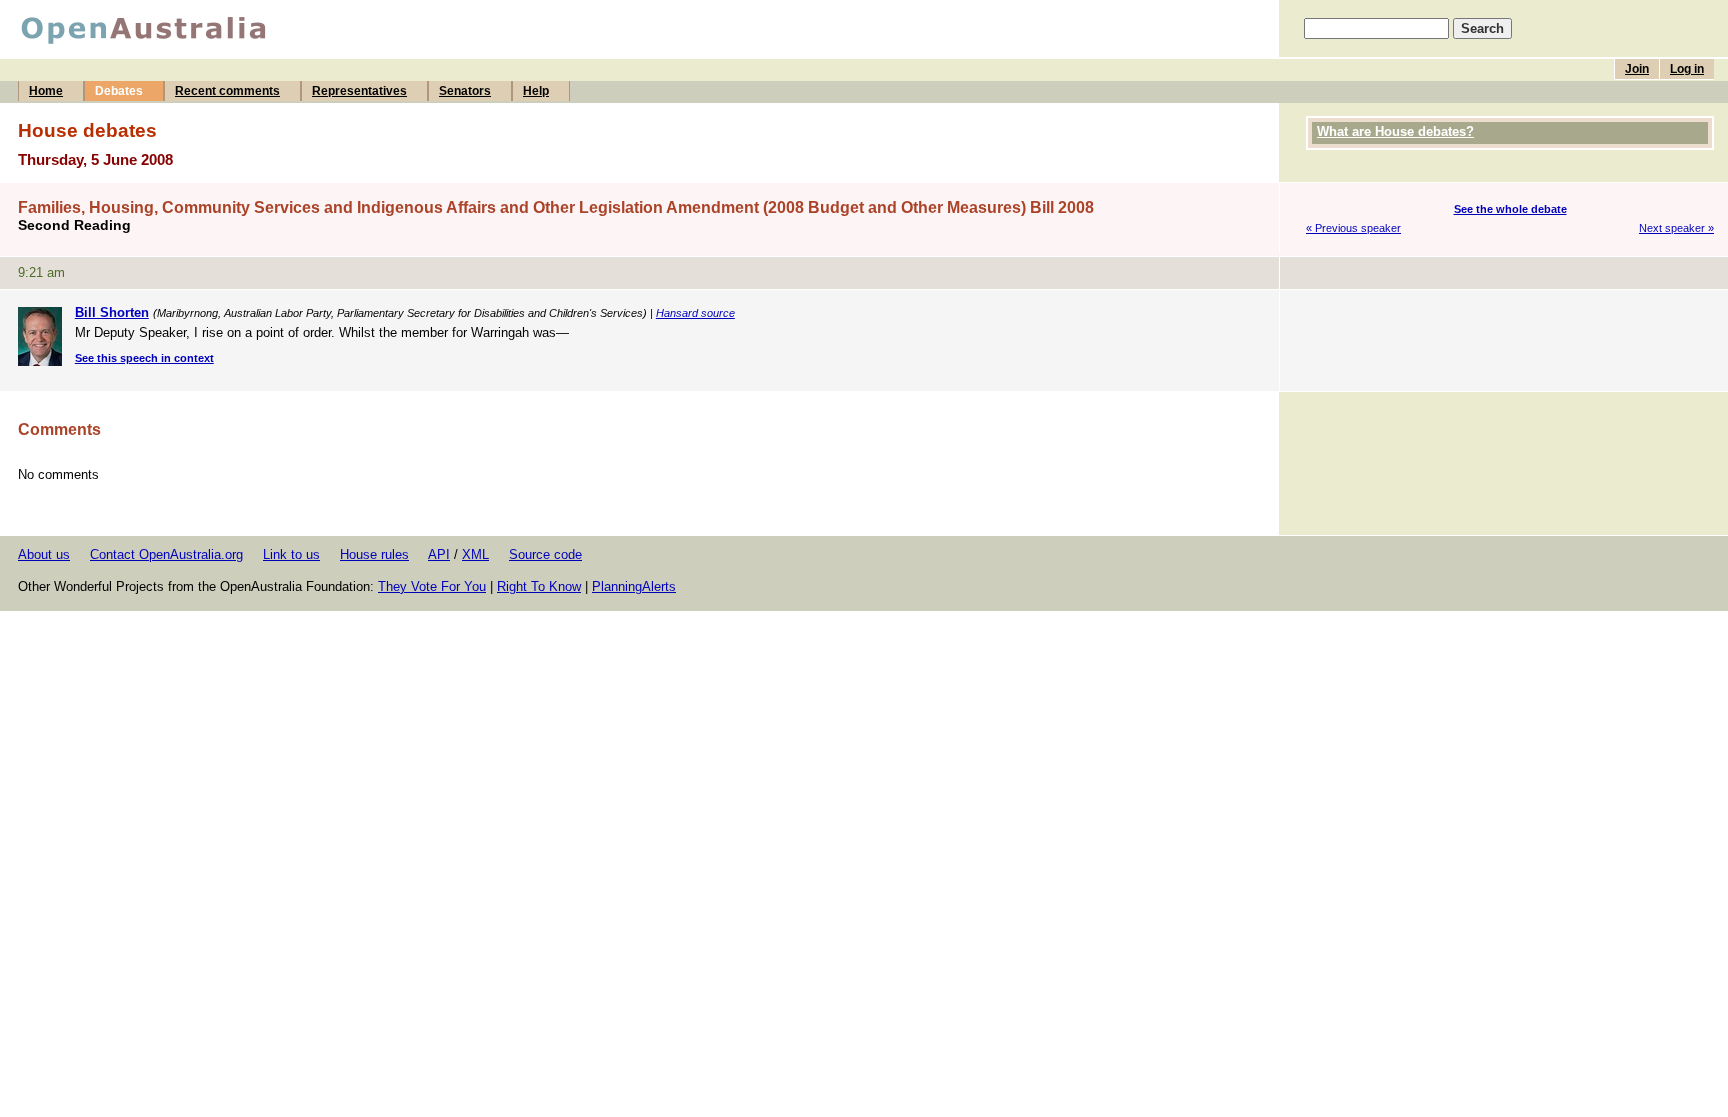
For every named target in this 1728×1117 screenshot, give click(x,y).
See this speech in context (144, 358)
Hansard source (695, 313)
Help (536, 91)
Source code (545, 554)
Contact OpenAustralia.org (166, 554)
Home (46, 91)
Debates (119, 91)
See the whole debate (1510, 209)
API (439, 554)
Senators (465, 91)
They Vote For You (432, 586)
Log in (1687, 69)
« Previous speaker (1353, 228)
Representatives (359, 91)
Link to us (291, 554)
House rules (374, 554)
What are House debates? (1395, 131)
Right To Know (539, 586)
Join (1637, 69)
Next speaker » (1676, 228)
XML (475, 554)
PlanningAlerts (634, 586)
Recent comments (227, 91)
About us (44, 554)
